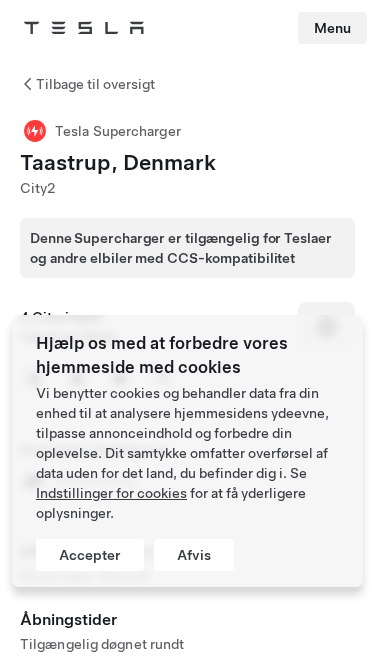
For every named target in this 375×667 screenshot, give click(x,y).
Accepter (90, 555)
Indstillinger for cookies (111, 493)
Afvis (194, 555)
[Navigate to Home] (84, 28)
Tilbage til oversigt (95, 84)
